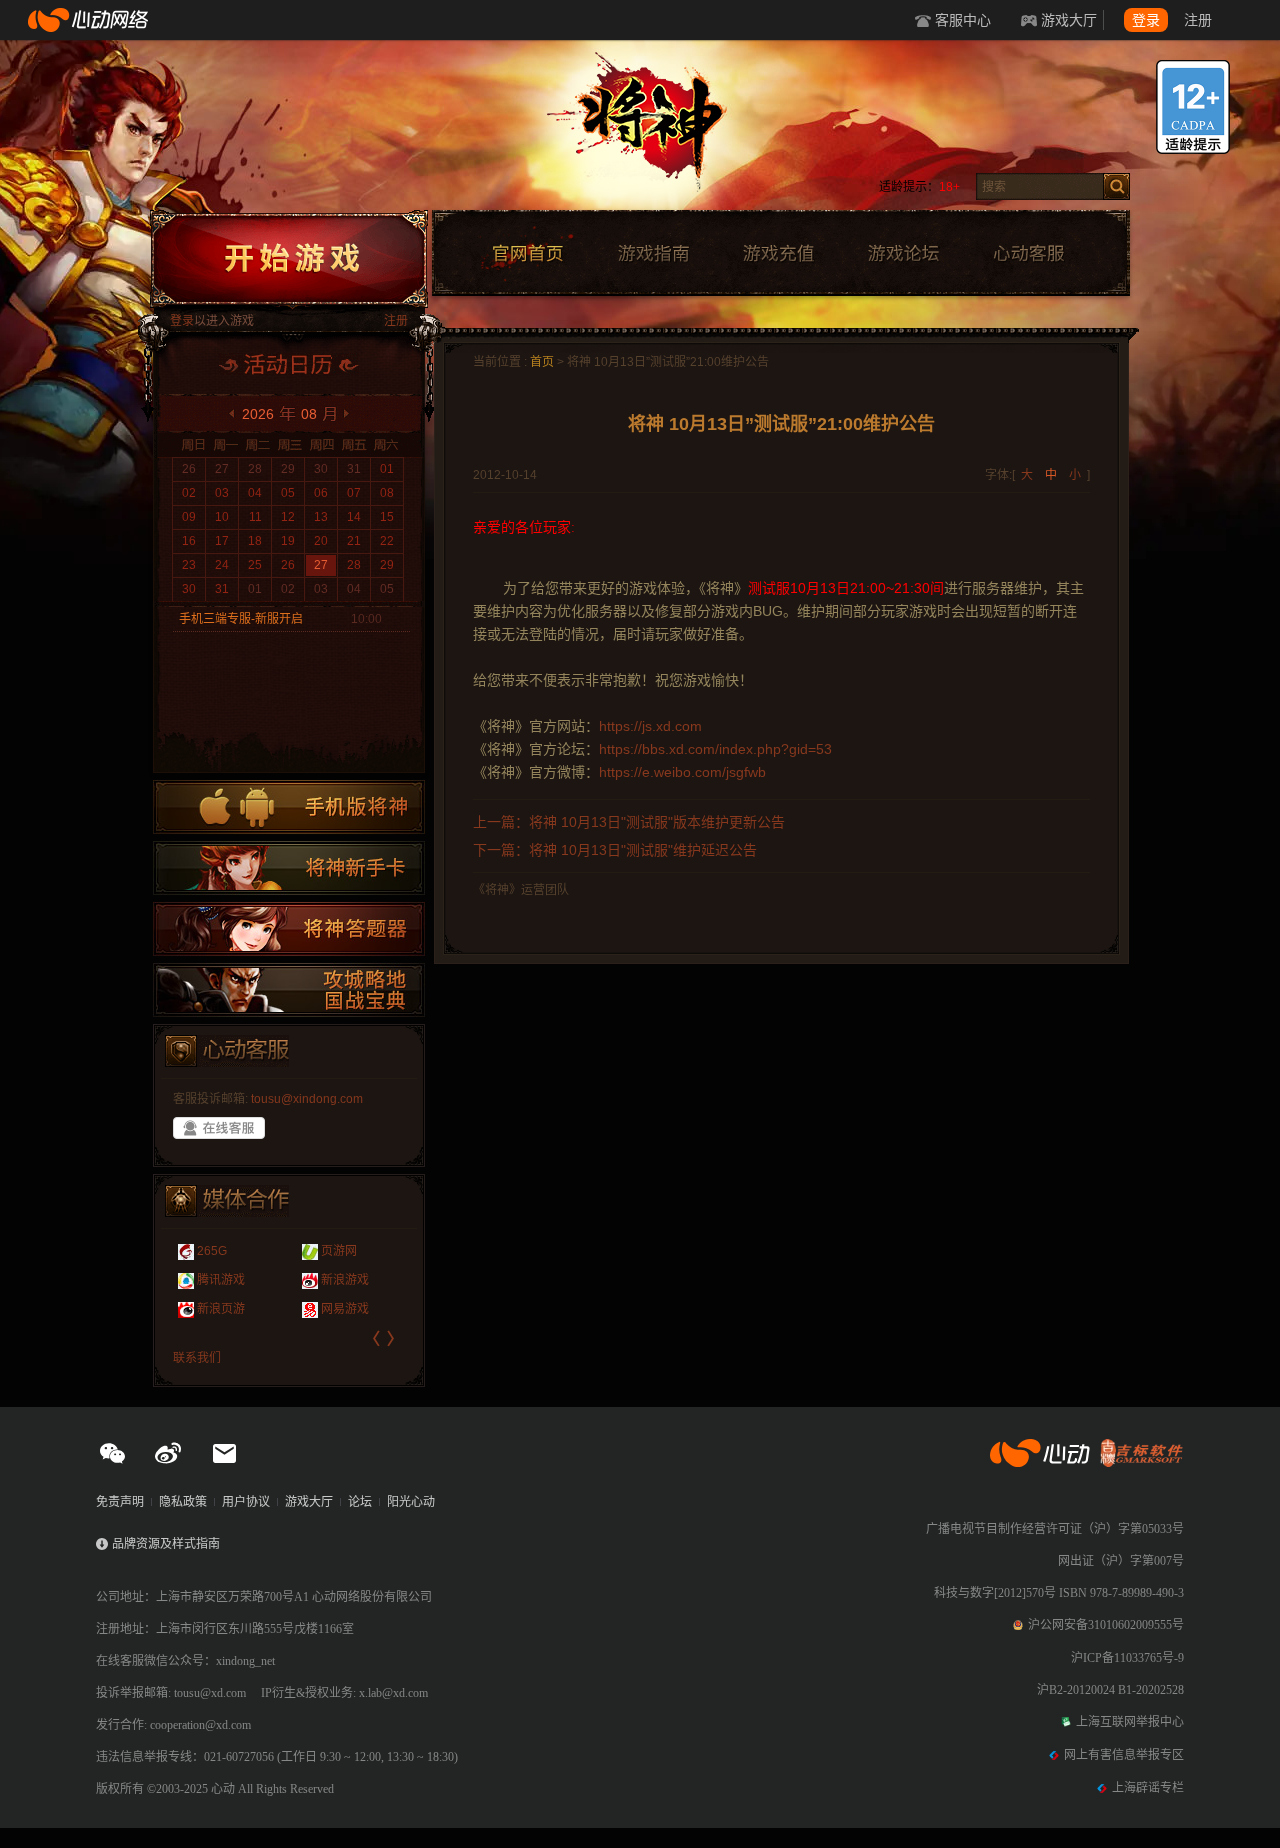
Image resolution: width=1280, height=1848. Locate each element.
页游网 (339, 1251)
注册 (1198, 20)
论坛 (360, 1502)
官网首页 (527, 254)
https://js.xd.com (650, 726)
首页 (542, 362)
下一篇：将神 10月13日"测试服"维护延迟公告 (615, 850)
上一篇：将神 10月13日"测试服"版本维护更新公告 (629, 822)
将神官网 (659, 130)
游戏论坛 (904, 254)
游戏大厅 (1069, 20)
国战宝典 (289, 990)
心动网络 (90, 20)
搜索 (1116, 186)
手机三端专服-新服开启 (241, 619)
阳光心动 (411, 1502)
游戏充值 (778, 254)
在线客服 (219, 1128)
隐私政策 (183, 1502)
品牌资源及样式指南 (166, 1544)
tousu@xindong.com (307, 1099)
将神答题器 (289, 929)
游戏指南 (653, 254)
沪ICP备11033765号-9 (1127, 1658)
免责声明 (120, 1502)
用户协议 (246, 1502)
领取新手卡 (289, 868)
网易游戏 (345, 1309)
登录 (1146, 20)
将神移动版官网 (289, 807)
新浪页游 (221, 1309)
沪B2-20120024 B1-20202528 (1110, 1690)
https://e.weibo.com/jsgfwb (682, 772)
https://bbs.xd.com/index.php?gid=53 (715, 749)
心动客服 (1028, 254)
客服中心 (963, 20)
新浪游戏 (345, 1280)
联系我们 (197, 1358)
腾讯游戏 (221, 1280)
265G (212, 1251)
